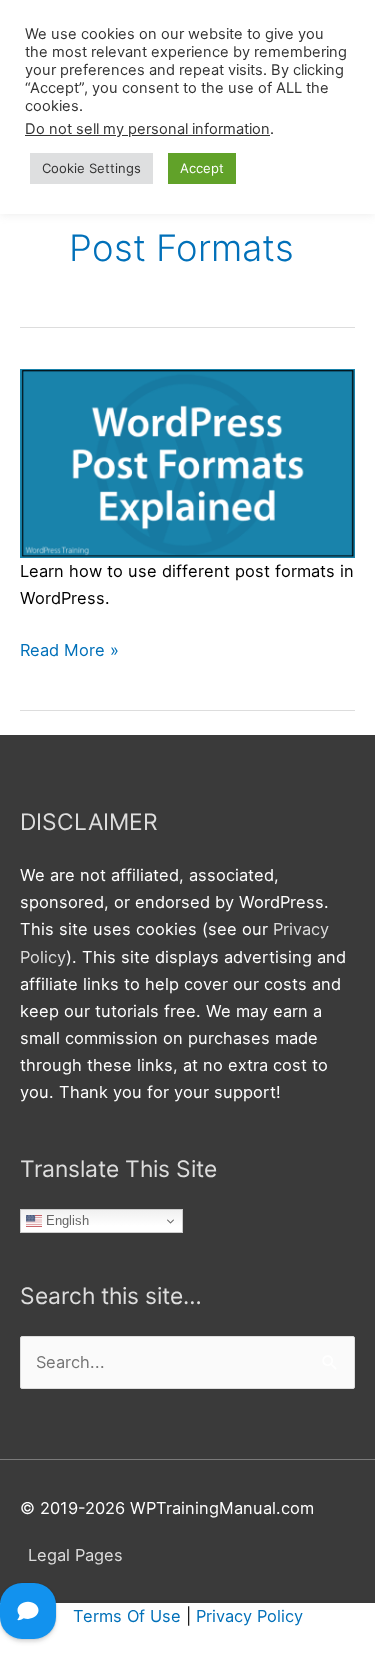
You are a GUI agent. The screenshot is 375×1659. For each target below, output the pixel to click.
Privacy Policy (249, 1616)
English (65, 1220)
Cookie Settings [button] (91, 168)
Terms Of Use (127, 1616)
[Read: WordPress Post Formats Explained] (187, 462)
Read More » (69, 651)
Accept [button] (202, 168)
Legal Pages (75, 1555)
